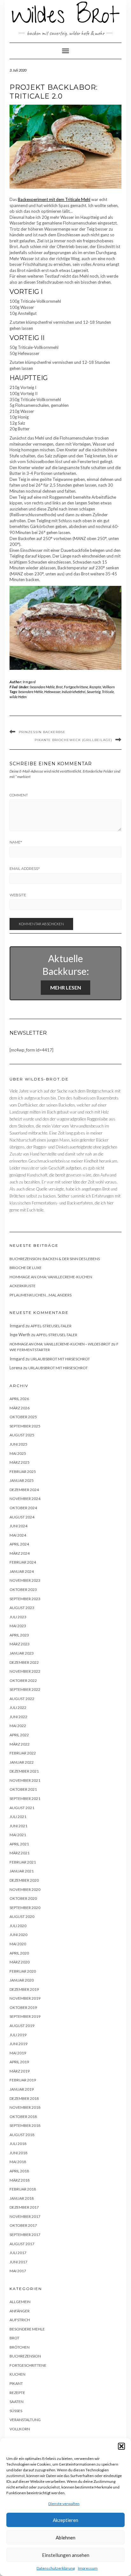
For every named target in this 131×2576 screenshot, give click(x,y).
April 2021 (19, 1844)
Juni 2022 (18, 1717)
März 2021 (20, 1853)
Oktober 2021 (23, 1789)
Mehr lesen (66, 987)
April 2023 (19, 1635)
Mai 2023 (18, 1626)
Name (16, 842)
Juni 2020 (18, 1935)
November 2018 (25, 2107)
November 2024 (25, 1499)
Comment (19, 795)
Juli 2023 (18, 1617)
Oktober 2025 (23, 1417)
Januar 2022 (22, 1762)
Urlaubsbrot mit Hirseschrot (60, 1359)
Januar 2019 (22, 2089)
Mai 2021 (18, 1835)
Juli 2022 (18, 1708)
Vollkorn (109, 687)
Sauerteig (94, 692)
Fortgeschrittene (76, 687)
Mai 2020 (18, 1944)
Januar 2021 (22, 1871)
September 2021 (25, 1798)
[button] (121, 2446)
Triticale (108, 692)
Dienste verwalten (64, 2504)
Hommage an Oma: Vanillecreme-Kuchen (51, 1277)
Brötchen (20, 2347)
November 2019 (25, 1998)
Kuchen (17, 2374)
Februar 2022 (23, 1753)
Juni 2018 (18, 2153)
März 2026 (20, 1408)
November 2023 (25, 1580)
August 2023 (22, 1608)
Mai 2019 (18, 2053)
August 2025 (22, 1435)
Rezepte (95, 687)
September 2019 (25, 2016)
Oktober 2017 (23, 2225)
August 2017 (22, 2244)
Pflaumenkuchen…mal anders (41, 1295)
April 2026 (19, 1399)
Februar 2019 (23, 2080)
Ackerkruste (23, 1286)
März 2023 (20, 1644)
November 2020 (25, 1889)
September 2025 (25, 1426)
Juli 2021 (18, 1817)
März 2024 (20, 1553)
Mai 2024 (18, 1535)
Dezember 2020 (24, 1880)
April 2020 (19, 1953)
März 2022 (20, 1744)
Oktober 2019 (23, 2007)
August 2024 (22, 1517)
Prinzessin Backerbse (42, 732)
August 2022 (22, 1699)
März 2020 (20, 1962)
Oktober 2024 (23, 1508)
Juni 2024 (18, 1526)
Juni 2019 (18, 2044)
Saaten (17, 2402)
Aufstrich (20, 2320)
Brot (59, 687)
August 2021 (22, 1808)
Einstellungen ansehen (66, 2555)
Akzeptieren (65, 2520)
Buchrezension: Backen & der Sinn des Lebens (55, 1259)
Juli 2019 (18, 2035)
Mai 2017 (18, 2271)
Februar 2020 (23, 1971)
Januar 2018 (22, 2198)
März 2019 (20, 2071)
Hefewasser (52, 692)
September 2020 (25, 1908)
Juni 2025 (18, 1444)
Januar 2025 (22, 1480)
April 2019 (19, 2062)
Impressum (88, 2568)
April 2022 (19, 1735)
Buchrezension (25, 2356)
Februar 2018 (23, 2189)
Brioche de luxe (26, 1268)
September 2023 (25, 1599)
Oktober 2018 (23, 2117)
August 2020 (22, 1916)
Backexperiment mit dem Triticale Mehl (54, 199)
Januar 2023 (22, 1653)
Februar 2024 (23, 1562)
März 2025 (20, 1462)
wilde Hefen (18, 697)
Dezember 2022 (24, 1662)
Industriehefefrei (74, 692)
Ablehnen (65, 2538)
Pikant (16, 2383)
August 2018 (22, 2135)
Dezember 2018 (24, 2098)
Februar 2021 (23, 1862)
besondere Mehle (42, 687)
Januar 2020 (22, 1980)
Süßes (16, 2411)
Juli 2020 (18, 1926)
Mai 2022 (18, 1726)
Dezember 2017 (24, 2207)
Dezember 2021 (24, 1771)
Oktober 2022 (23, 1680)
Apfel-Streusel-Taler (51, 1326)
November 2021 (25, 1780)
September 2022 (25, 1689)
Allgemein (20, 2302)
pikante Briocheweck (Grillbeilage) (73, 740)
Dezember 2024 (24, 1490)
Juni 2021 (18, 1826)
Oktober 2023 (23, 1590)
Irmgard (29, 682)
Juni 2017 (18, 2262)
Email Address (25, 869)
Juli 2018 (18, 2144)
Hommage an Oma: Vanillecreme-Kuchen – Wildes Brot (60, 1344)
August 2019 (22, 2026)
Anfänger (20, 2311)
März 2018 (20, 2180)
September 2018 (25, 2125)
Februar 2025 (23, 1472)
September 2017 (25, 2235)
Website (18, 895)
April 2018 (19, 2171)
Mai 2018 (18, 2162)
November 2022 (25, 1671)
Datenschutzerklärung (56, 2568)
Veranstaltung (25, 2420)
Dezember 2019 (24, 1989)
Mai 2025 (18, 1453)
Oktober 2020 (23, 1898)
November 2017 (25, 2216)
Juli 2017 (18, 2253)
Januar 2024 (22, 1571)
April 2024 (19, 1544)
